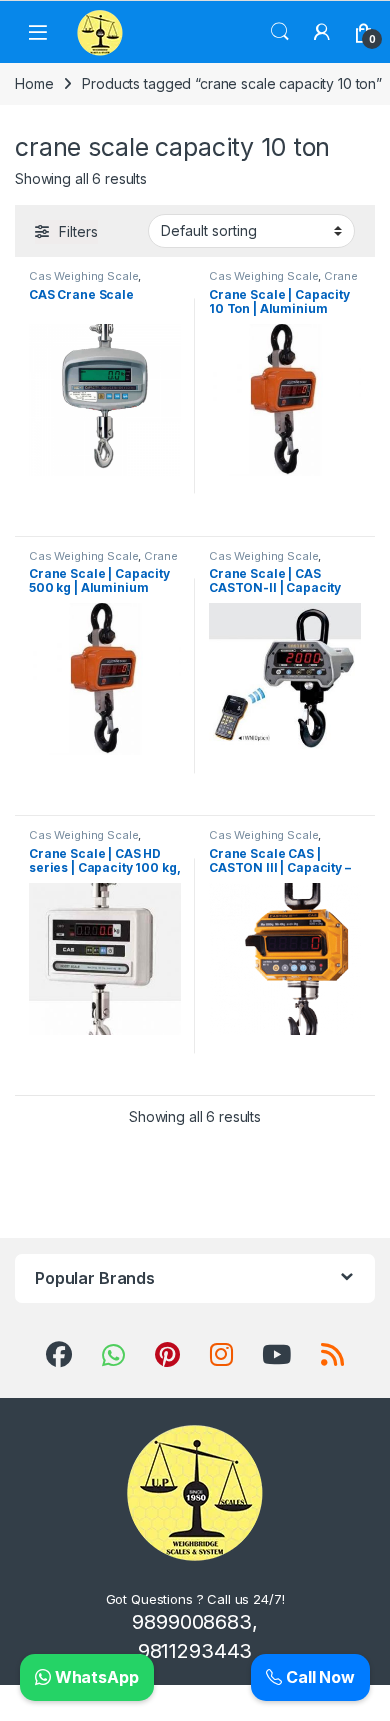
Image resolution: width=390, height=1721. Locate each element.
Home (34, 83)
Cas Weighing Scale (83, 276)
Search (280, 32)
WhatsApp (95, 1677)
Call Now (318, 1677)
